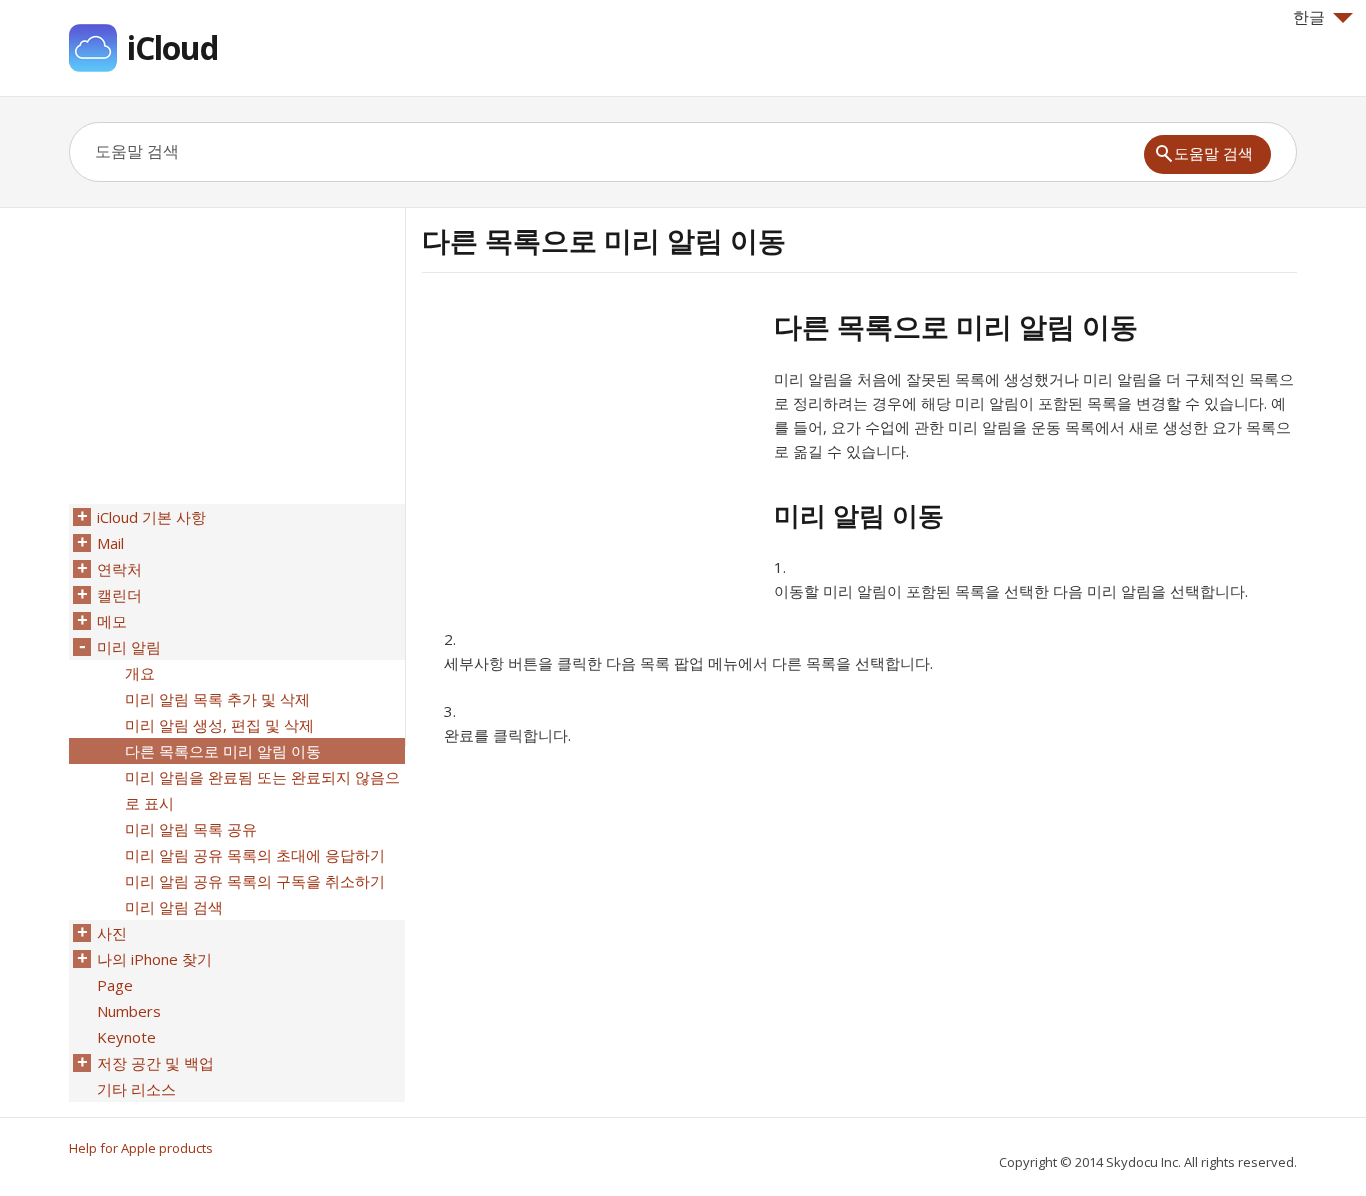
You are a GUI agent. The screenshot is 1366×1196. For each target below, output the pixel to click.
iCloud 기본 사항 (151, 517)
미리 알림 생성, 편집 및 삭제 (219, 725)
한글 (1309, 17)
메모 (112, 621)
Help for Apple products (141, 1148)
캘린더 (119, 595)
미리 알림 (129, 647)
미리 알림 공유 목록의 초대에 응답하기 (255, 855)
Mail (110, 543)
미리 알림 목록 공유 (191, 829)
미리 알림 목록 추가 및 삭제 (217, 699)
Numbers (129, 1011)
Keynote (126, 1037)
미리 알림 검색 (174, 907)
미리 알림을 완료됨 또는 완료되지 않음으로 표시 (262, 790)
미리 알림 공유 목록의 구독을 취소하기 (255, 881)
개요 (140, 673)
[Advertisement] (590, 449)
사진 (112, 933)
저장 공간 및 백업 (155, 1063)
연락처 (119, 569)
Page (115, 985)
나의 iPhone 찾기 (154, 959)
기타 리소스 (136, 1089)
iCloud (172, 47)
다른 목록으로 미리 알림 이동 (223, 751)
